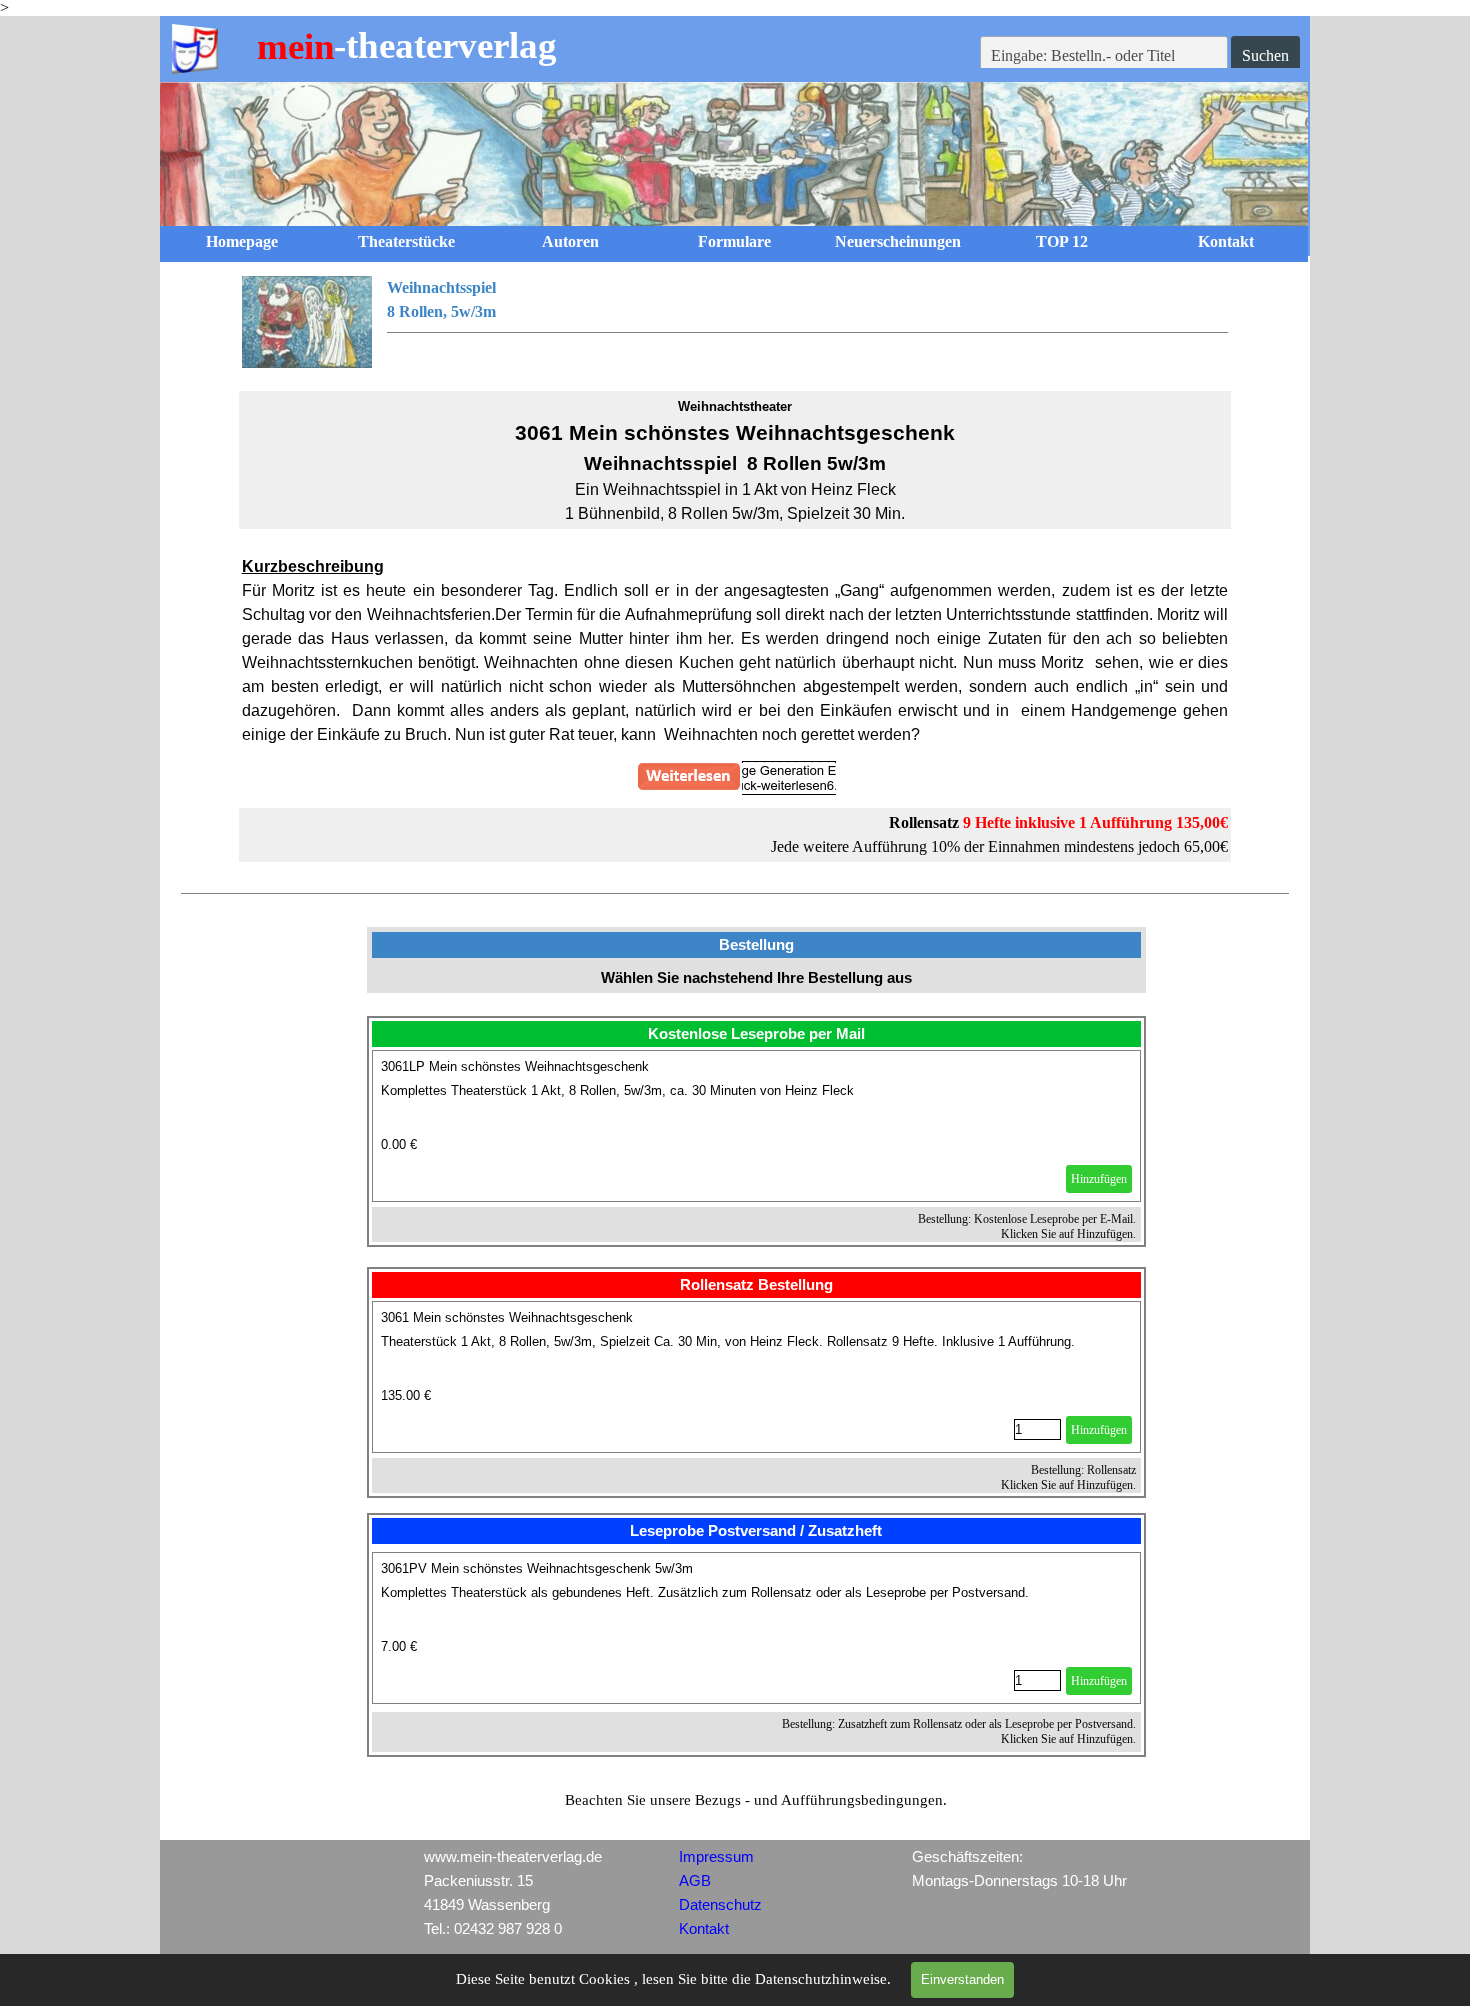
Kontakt (1226, 241)
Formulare (734, 241)
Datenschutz (720, 1905)
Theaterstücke (406, 241)
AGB (695, 1881)
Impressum (716, 1857)
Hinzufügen (1099, 1179)
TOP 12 (1062, 241)
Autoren (570, 241)
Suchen (1265, 55)
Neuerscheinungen (898, 241)
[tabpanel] (735, 322)
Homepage (242, 241)
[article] (757, 1126)
